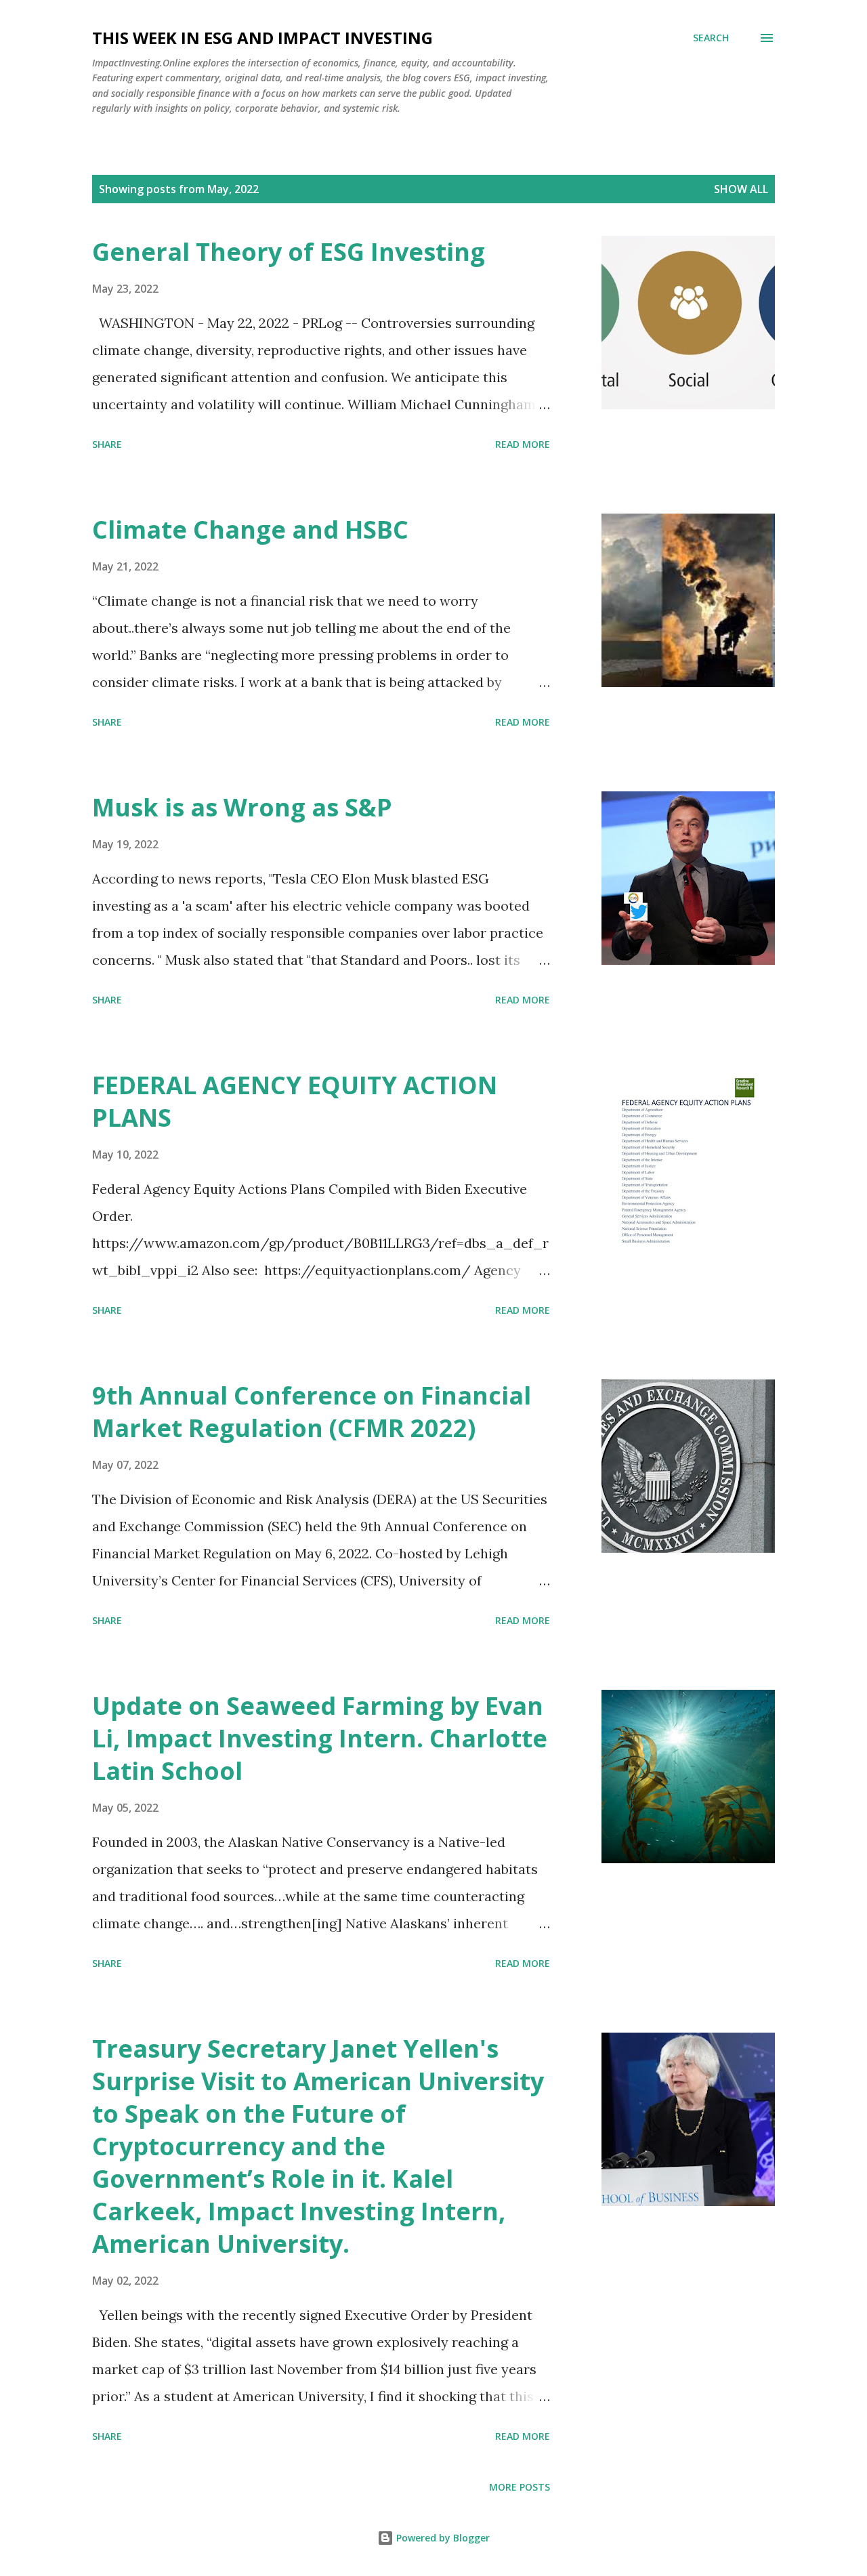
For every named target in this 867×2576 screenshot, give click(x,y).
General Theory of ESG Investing (289, 252)
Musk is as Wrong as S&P (242, 807)
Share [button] (107, 444)
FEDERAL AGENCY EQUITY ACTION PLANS (295, 1101)
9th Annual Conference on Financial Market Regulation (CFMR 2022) (312, 1412)
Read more (523, 444)
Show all (741, 189)
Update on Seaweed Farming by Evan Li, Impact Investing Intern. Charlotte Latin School (320, 1738)
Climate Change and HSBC (250, 529)
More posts (520, 2487)
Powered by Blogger (442, 2538)
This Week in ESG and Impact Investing (262, 38)
